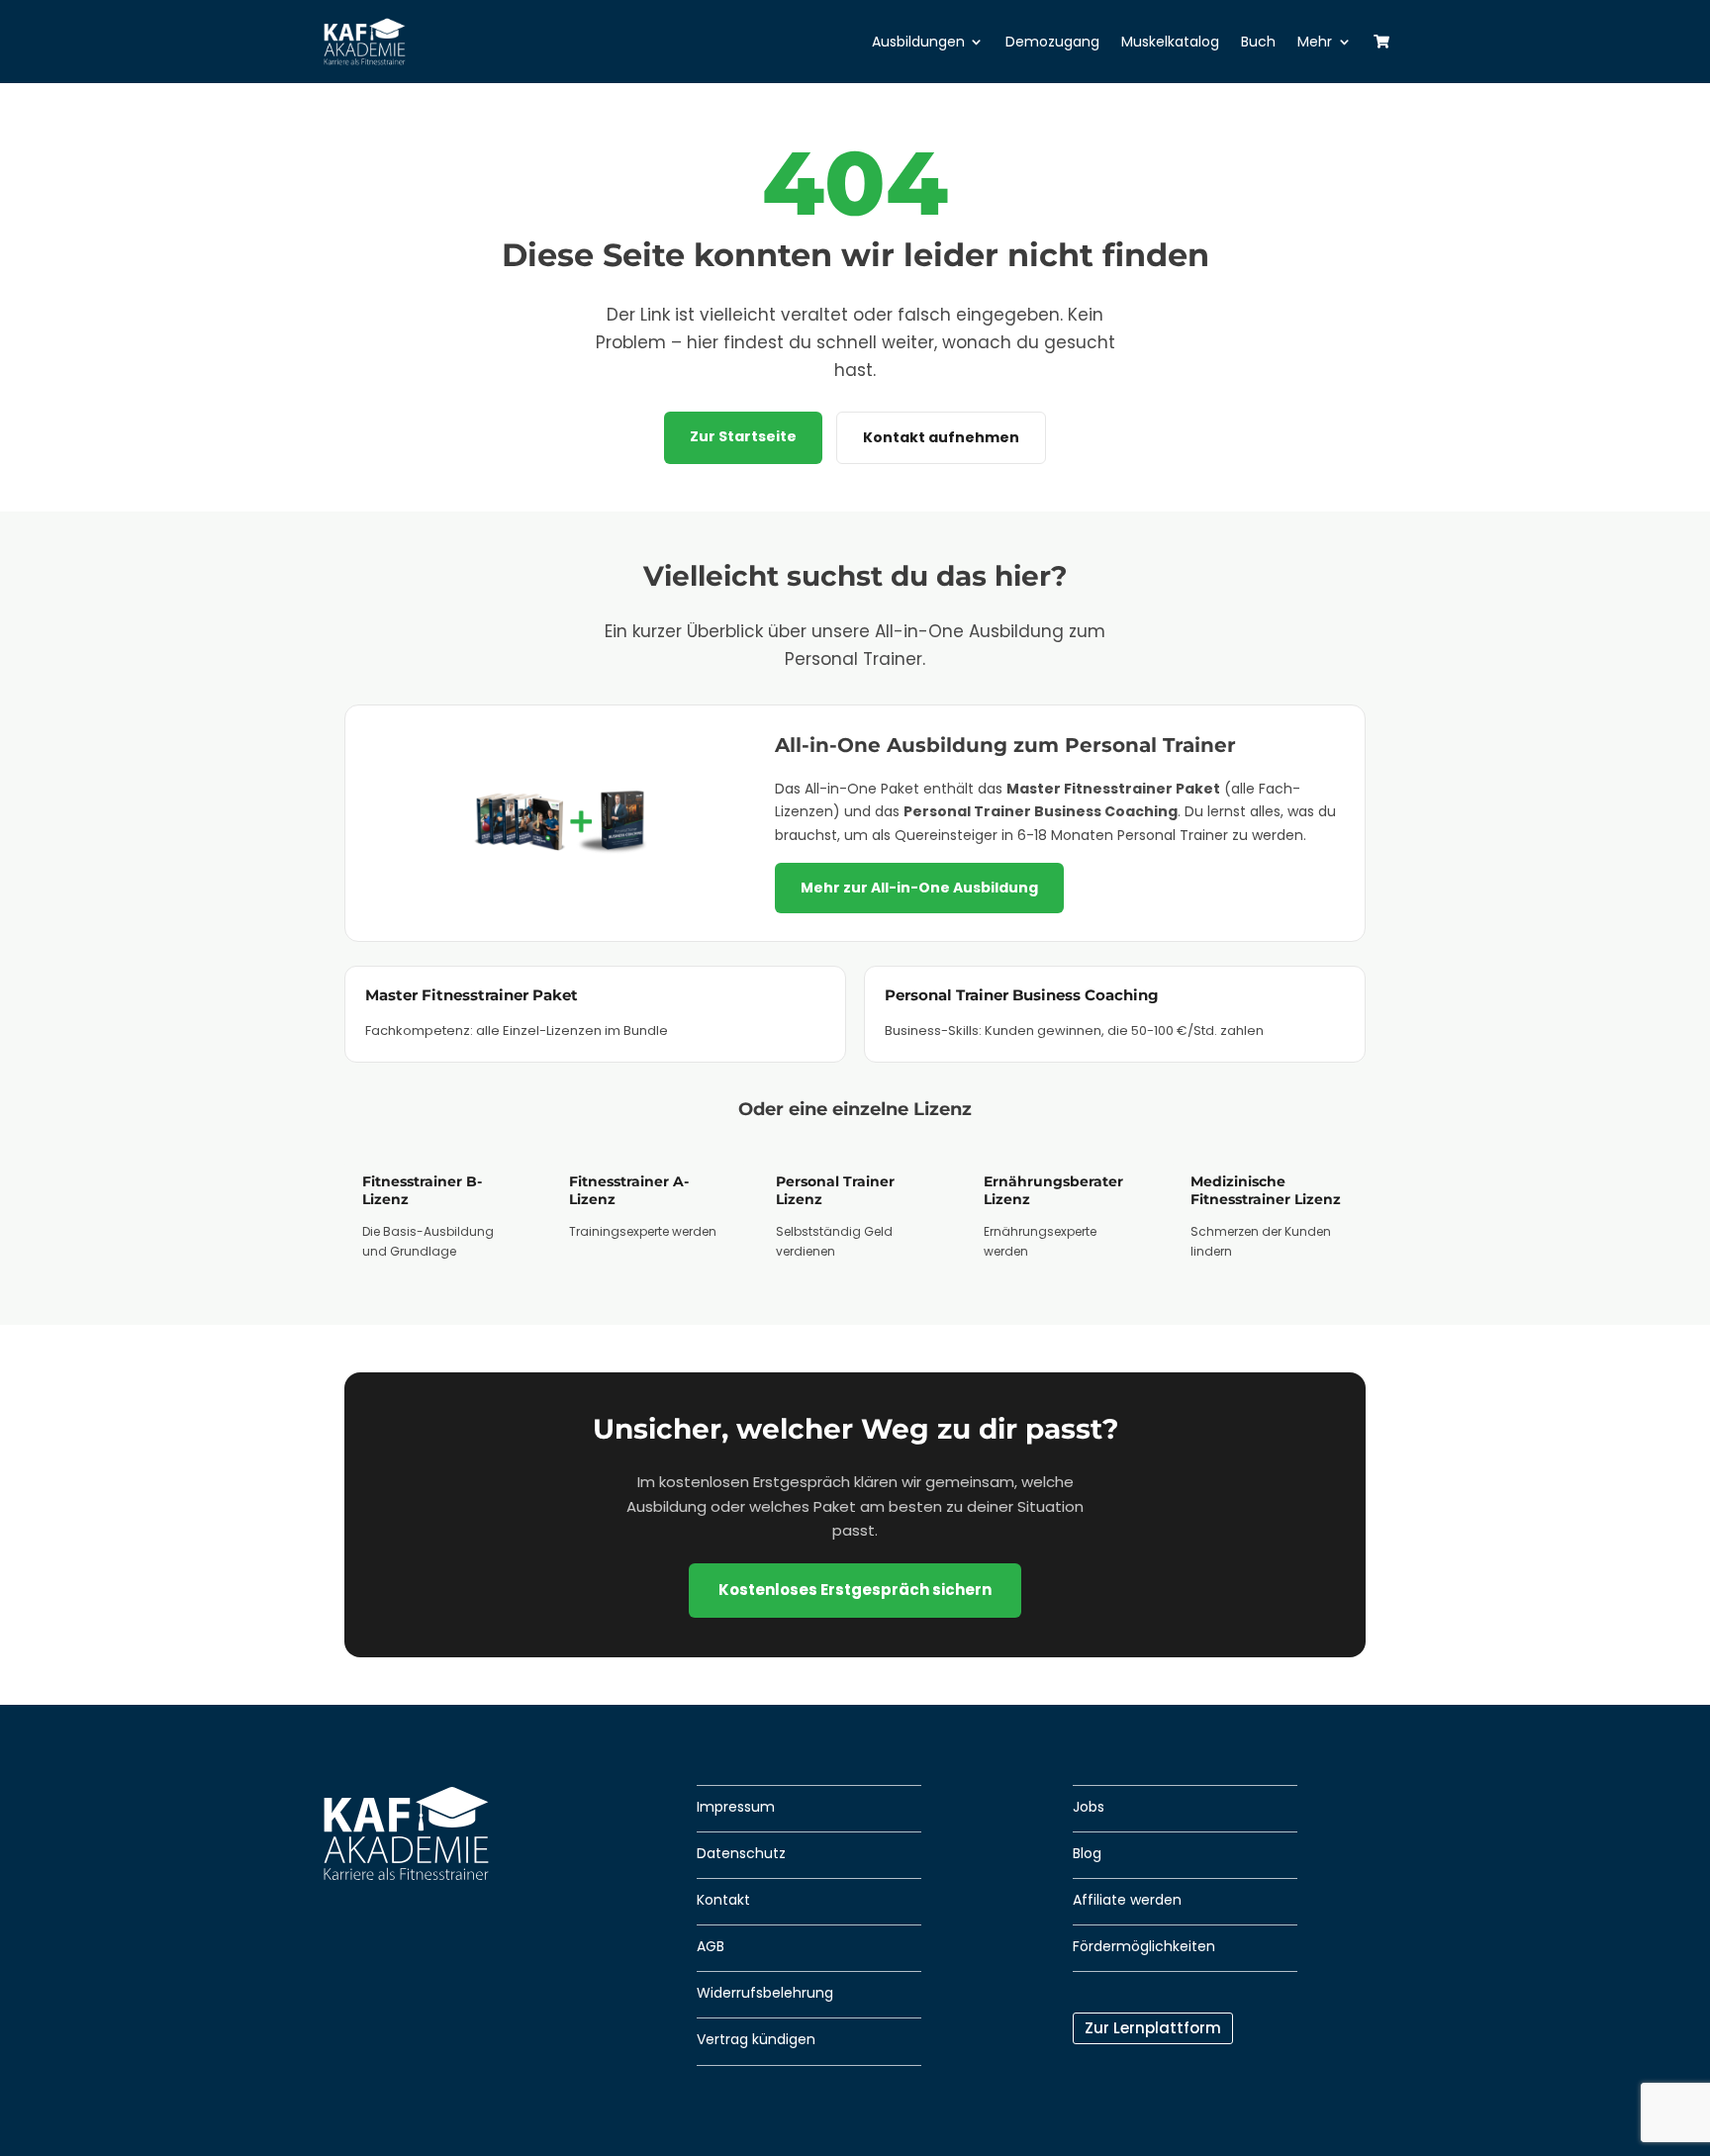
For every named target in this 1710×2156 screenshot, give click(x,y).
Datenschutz (741, 1853)
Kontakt (723, 1900)
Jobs (1089, 1807)
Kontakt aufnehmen (941, 437)
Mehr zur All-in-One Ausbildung (919, 888)
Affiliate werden (1127, 1900)
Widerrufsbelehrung (765, 1993)
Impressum (736, 1807)
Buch (1258, 42)
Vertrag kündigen (756, 2039)
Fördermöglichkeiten (1144, 1946)
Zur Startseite (743, 436)
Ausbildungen (918, 42)
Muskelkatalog (1170, 42)
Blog (1087, 1853)
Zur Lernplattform (1153, 2028)
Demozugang (1052, 42)
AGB (711, 1946)
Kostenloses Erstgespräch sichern (855, 1590)
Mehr (1315, 42)
